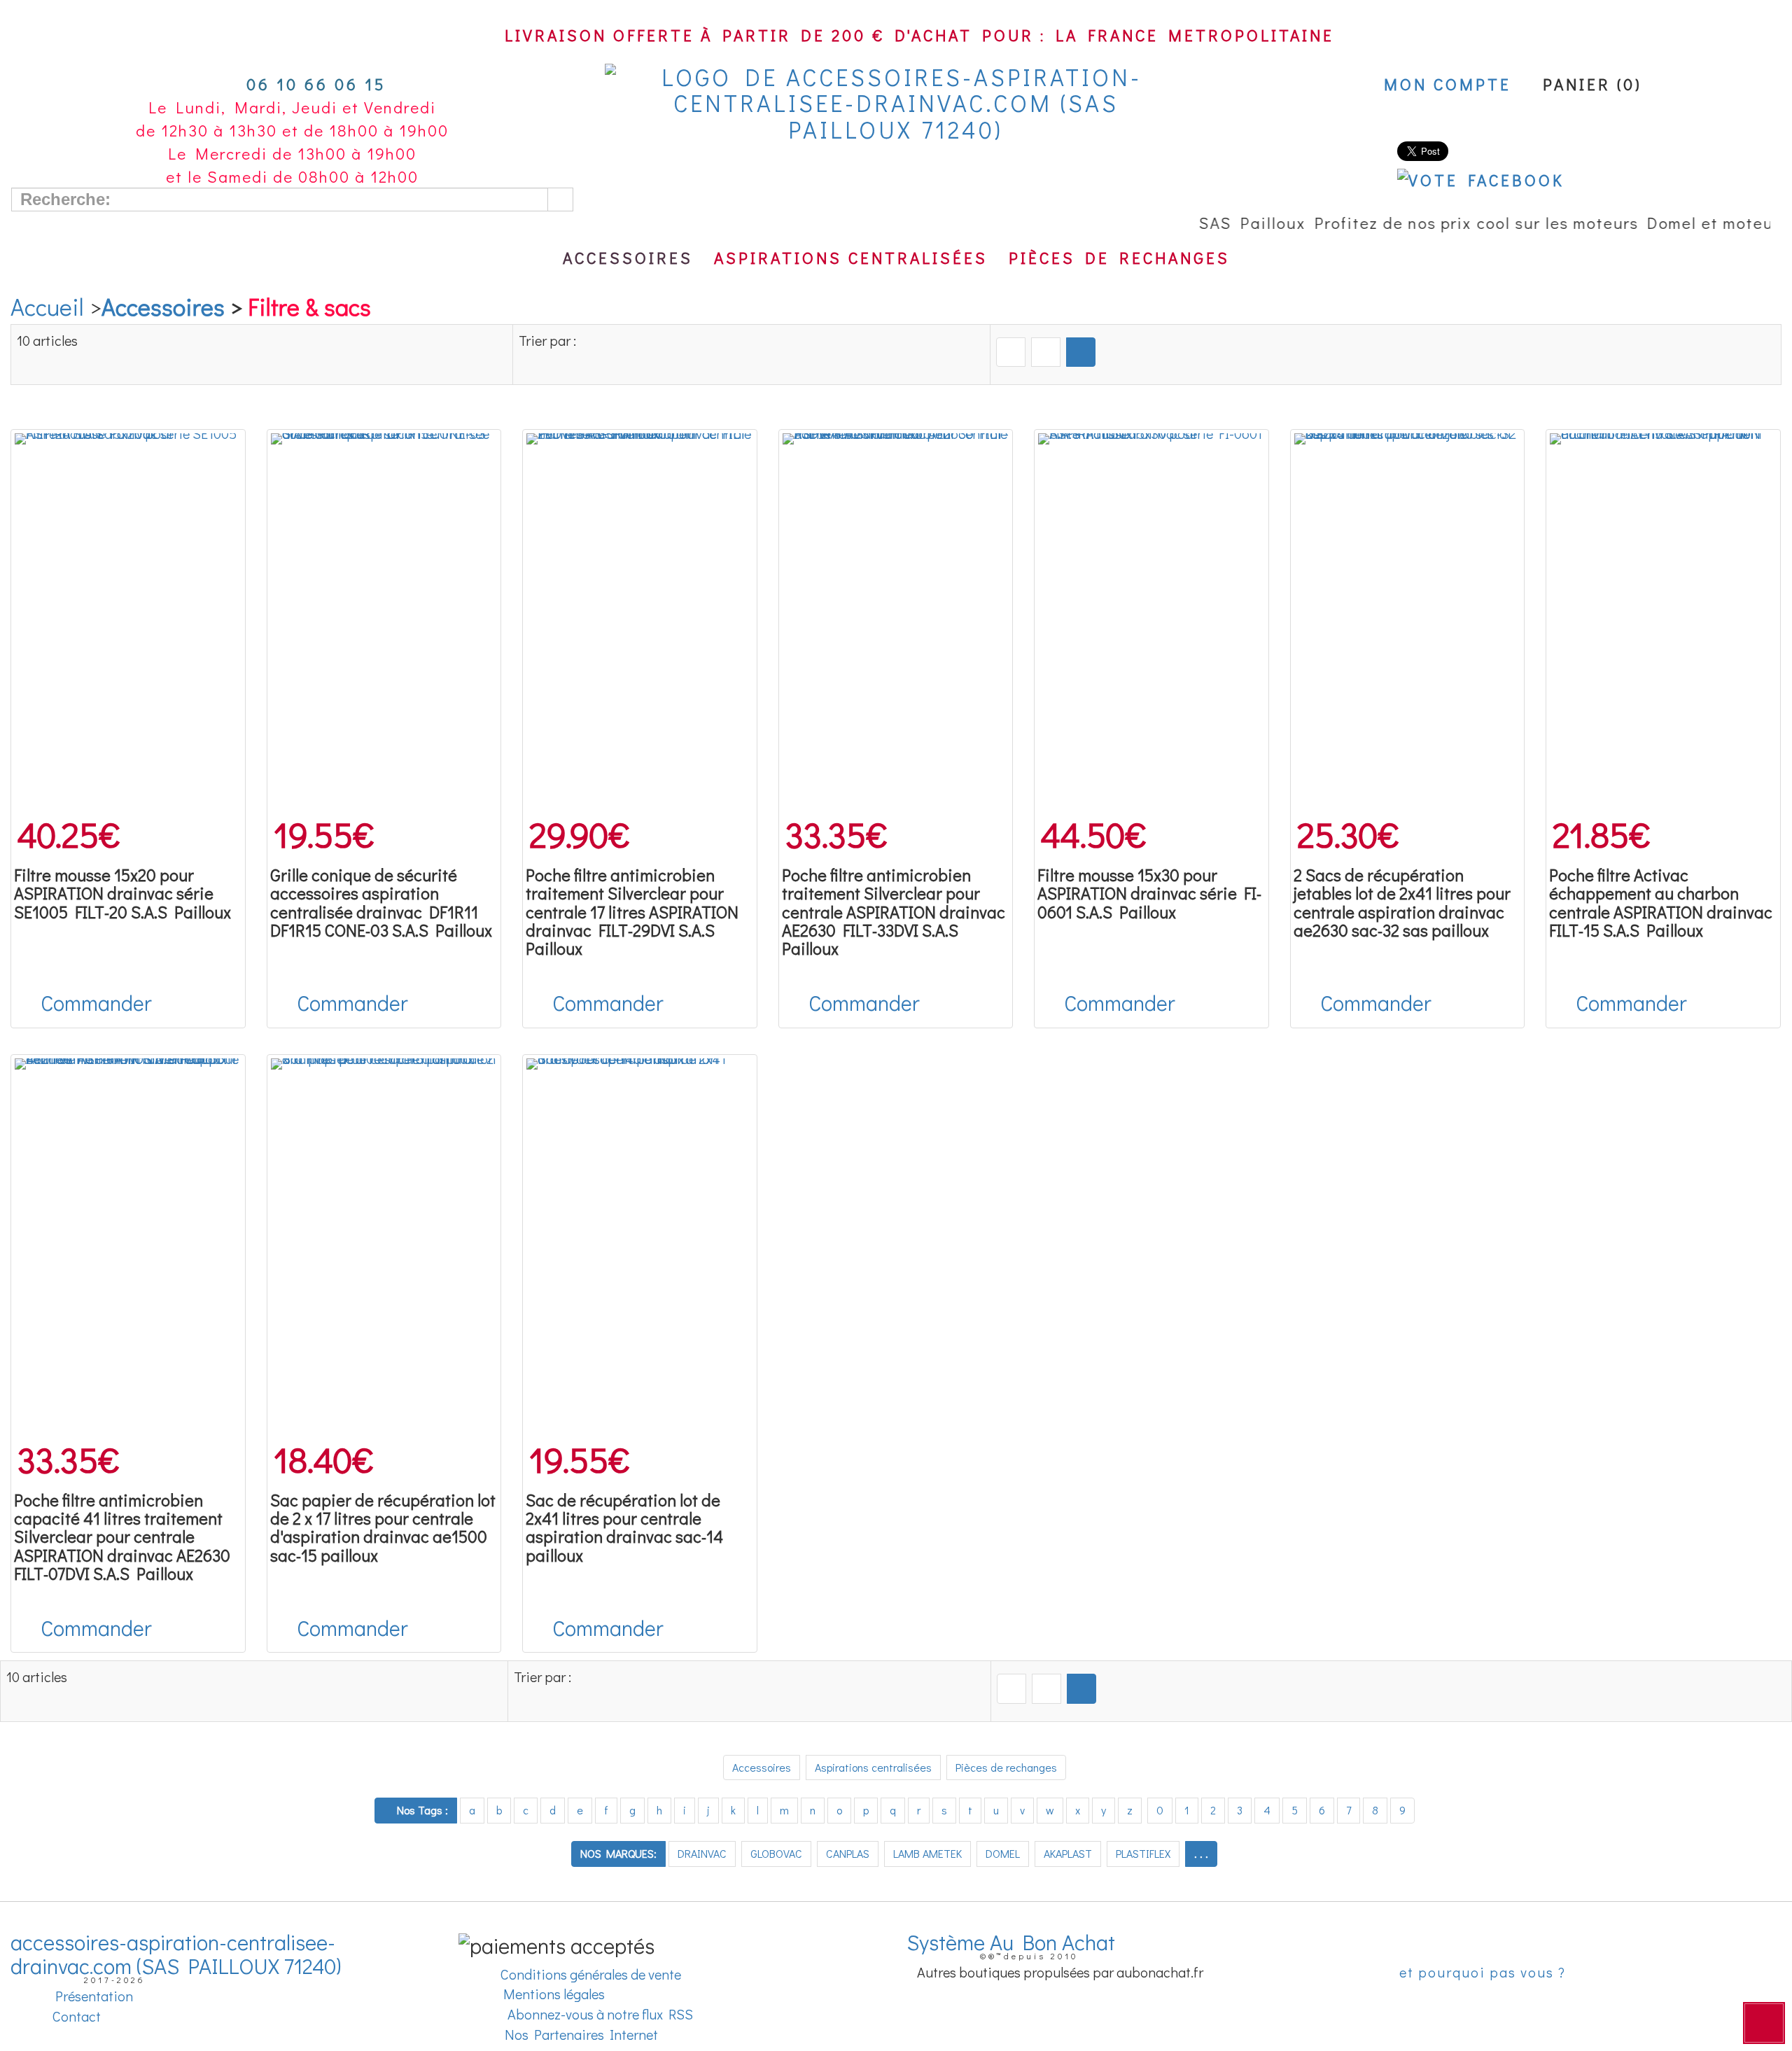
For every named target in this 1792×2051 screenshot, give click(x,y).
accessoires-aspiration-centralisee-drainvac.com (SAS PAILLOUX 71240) (176, 1954)
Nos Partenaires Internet (581, 2034)
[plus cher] (1046, 352)
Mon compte (1443, 84)
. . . (1201, 1853)
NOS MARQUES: (618, 1853)
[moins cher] (1011, 352)
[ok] (560, 199)
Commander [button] (96, 1003)
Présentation (91, 1996)
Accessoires (628, 258)
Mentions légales (551, 1994)
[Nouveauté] (1081, 352)
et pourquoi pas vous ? (1480, 1972)
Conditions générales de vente (589, 1974)
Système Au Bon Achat (1016, 1942)
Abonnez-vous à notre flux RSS (599, 2014)
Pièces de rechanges (1119, 258)
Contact (75, 2016)
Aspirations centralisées (851, 258)
